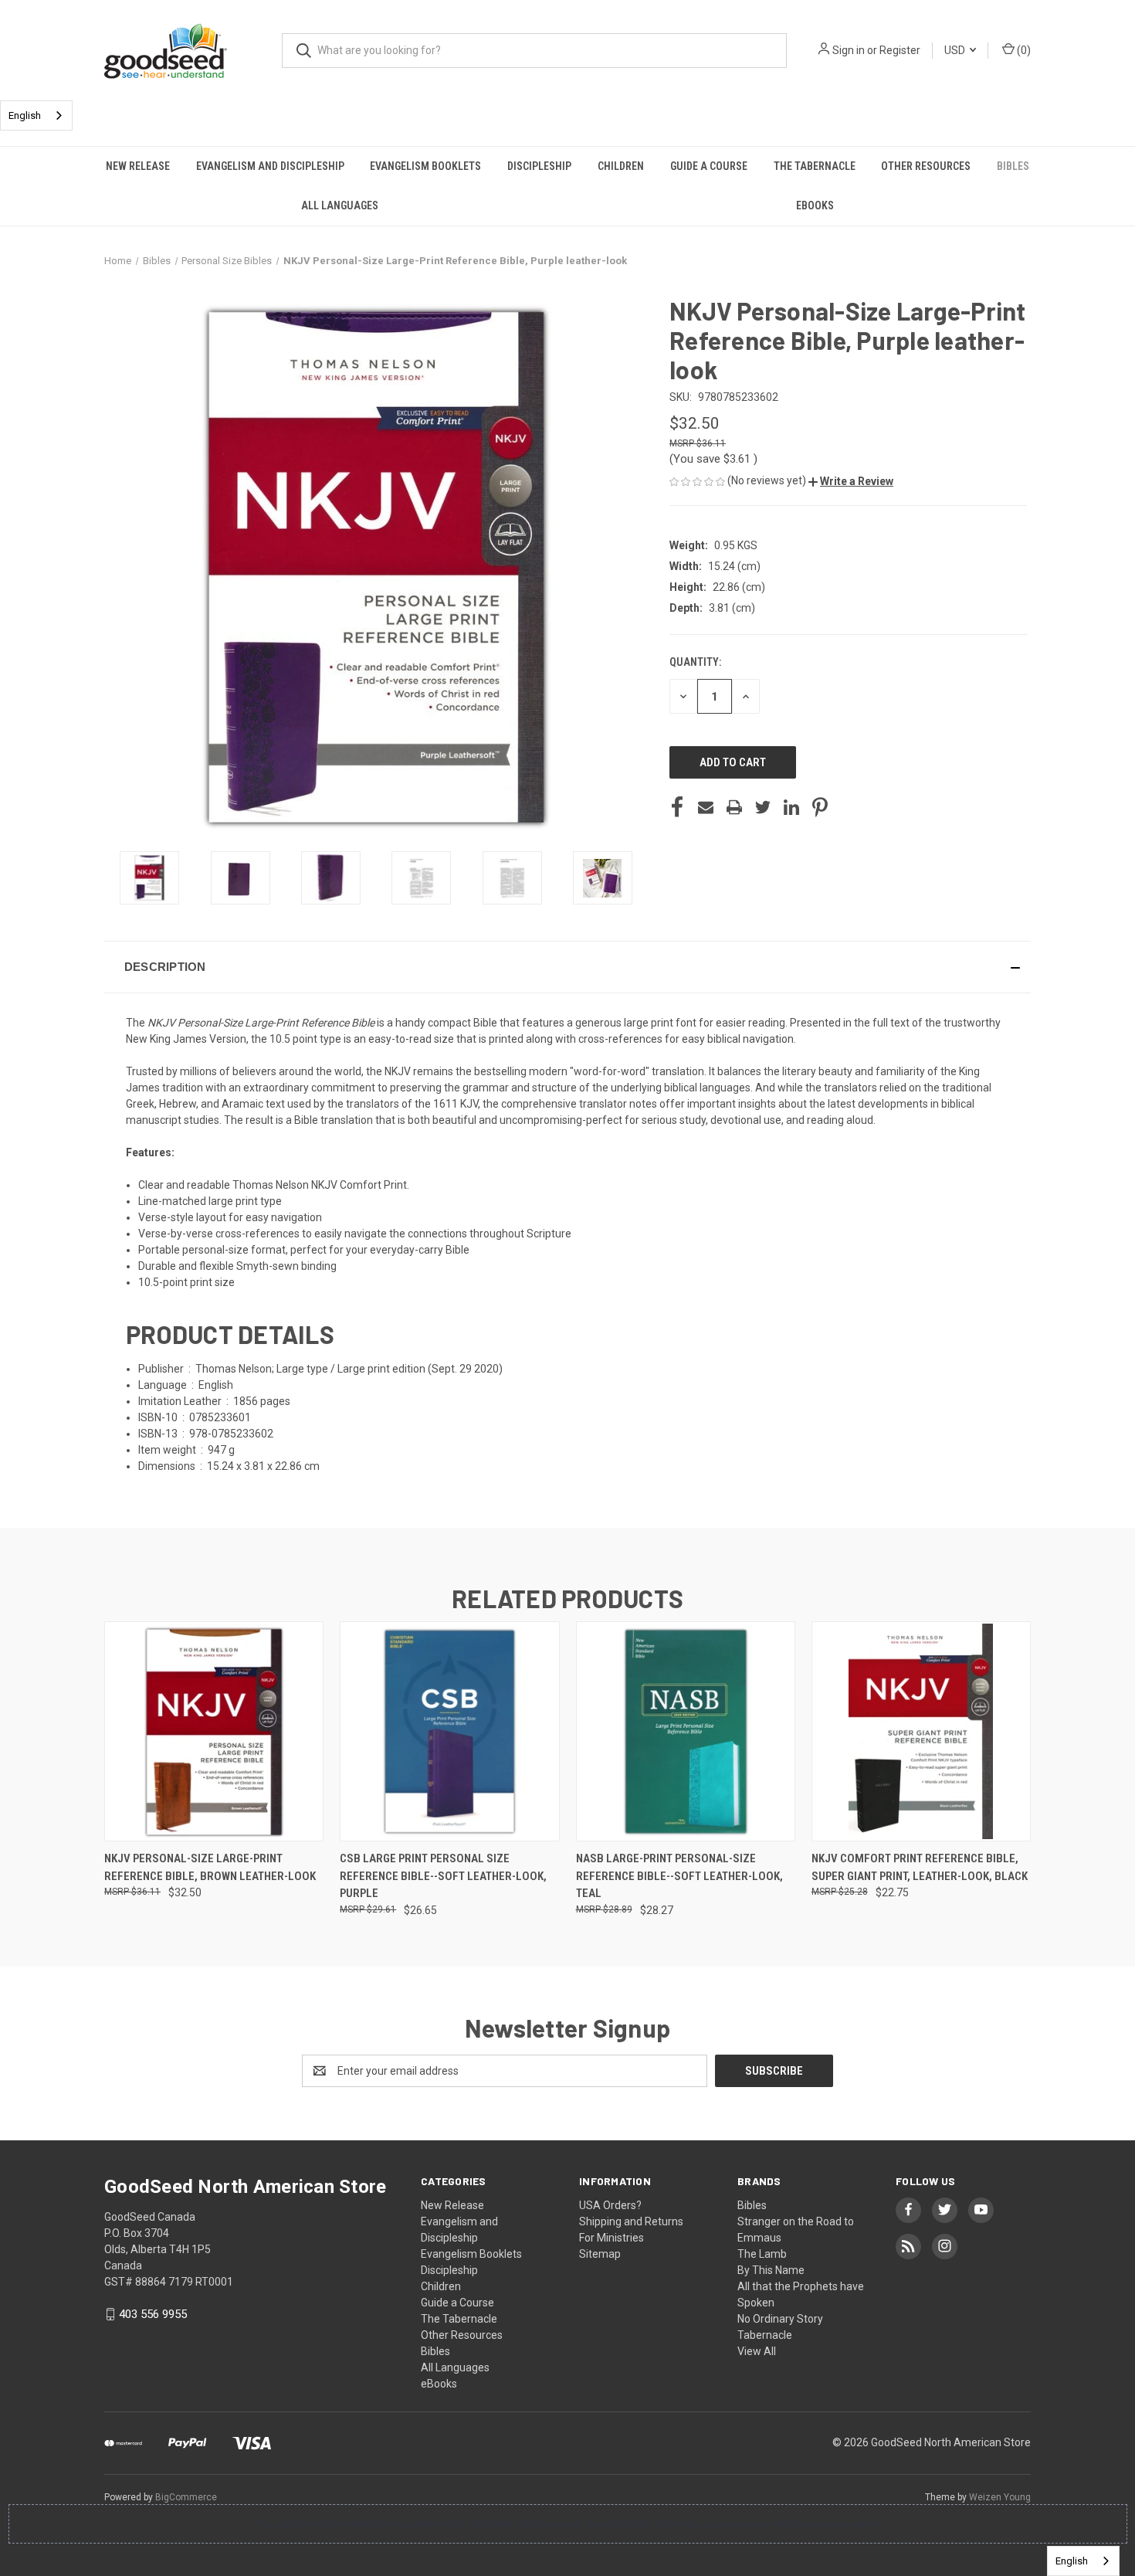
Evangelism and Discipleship (270, 166)
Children (621, 166)
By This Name (771, 2270)
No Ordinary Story (780, 2319)
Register (900, 50)
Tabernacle (765, 2335)
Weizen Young (1000, 2497)
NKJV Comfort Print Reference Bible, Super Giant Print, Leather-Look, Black (920, 1867)
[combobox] (36, 115)
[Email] (706, 807)
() (1023, 50)
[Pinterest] (820, 807)
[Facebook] (677, 807)
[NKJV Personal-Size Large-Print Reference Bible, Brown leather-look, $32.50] (214, 1731)
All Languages (340, 205)
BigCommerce (186, 2497)
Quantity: (695, 662)
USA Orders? (610, 2205)
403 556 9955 (153, 2314)
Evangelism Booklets (425, 166)
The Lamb (762, 2254)
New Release (138, 166)
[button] (851, 481)
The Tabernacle (815, 166)
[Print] (734, 807)
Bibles (1013, 166)
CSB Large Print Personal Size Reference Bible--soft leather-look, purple (443, 1876)
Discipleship (539, 166)
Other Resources (926, 166)
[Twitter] (763, 807)
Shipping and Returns (631, 2221)
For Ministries (612, 2238)
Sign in (849, 50)
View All (757, 2351)
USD (956, 50)
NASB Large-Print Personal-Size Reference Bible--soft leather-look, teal (679, 1876)
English (25, 115)
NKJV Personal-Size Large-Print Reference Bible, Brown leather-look (210, 1867)
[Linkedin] (791, 807)
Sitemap (600, 2254)
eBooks (815, 205)
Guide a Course (709, 166)
